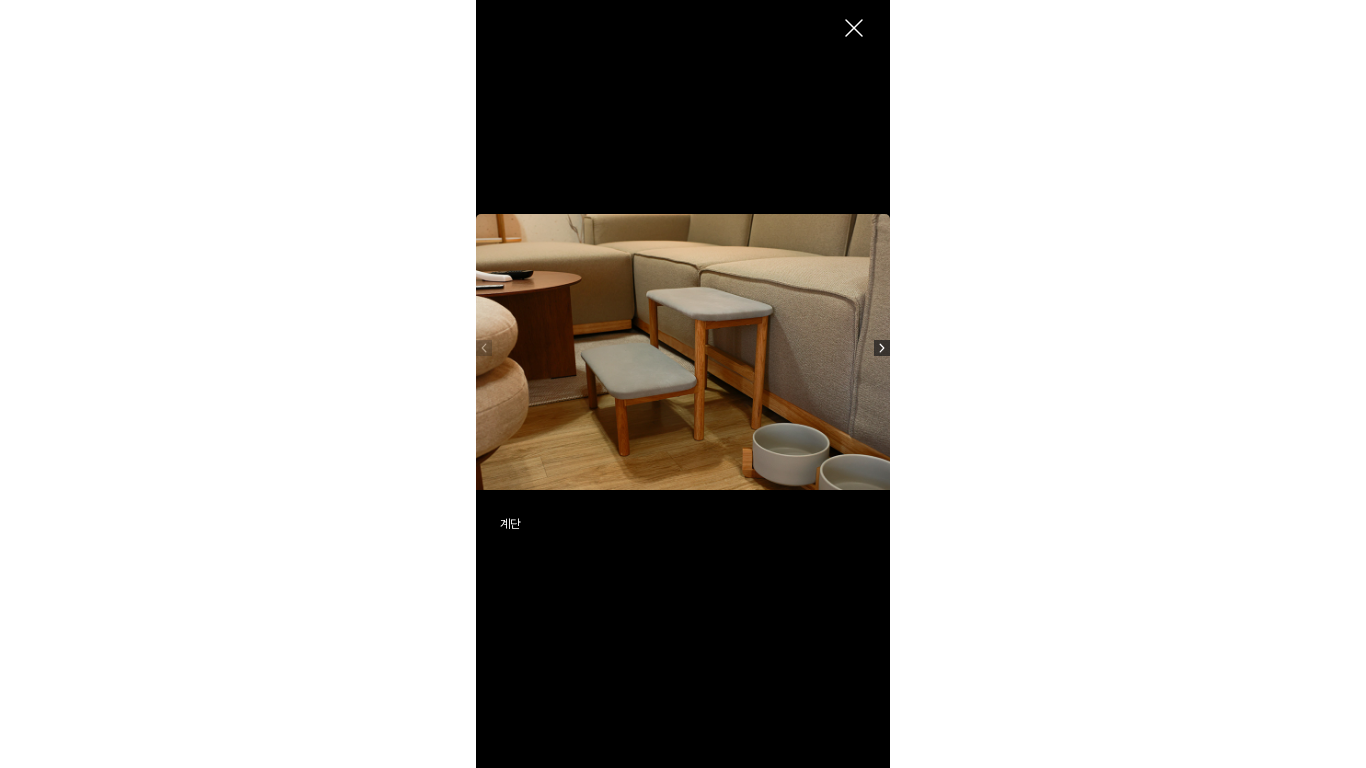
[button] (882, 348)
